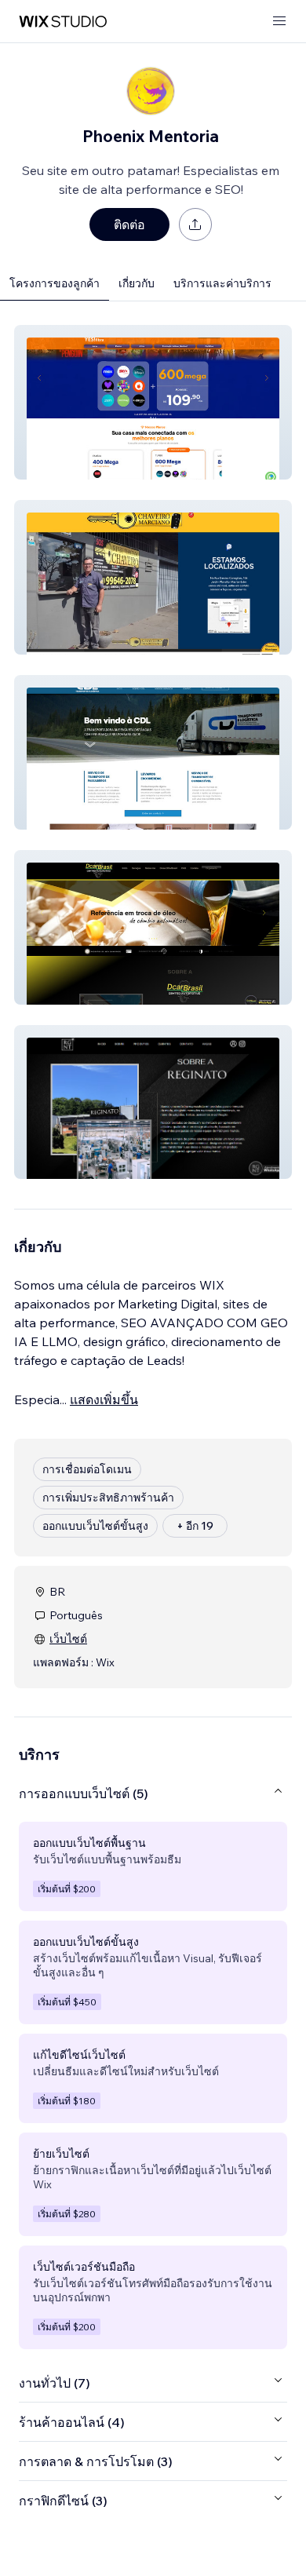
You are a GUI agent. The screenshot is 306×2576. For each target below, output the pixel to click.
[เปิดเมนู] (279, 22)
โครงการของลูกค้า (55, 283)
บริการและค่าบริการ (222, 283)
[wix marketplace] (63, 22)
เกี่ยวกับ (137, 283)
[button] (153, 402)
